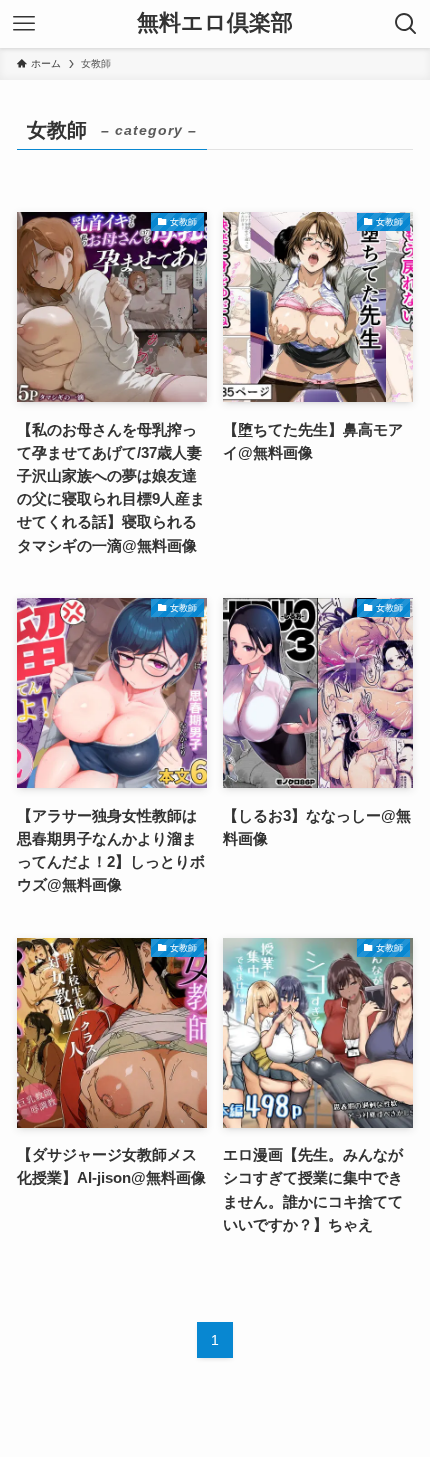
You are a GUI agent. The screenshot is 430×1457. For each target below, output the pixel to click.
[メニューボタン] (24, 24)
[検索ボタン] (406, 24)
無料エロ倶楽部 (215, 24)
